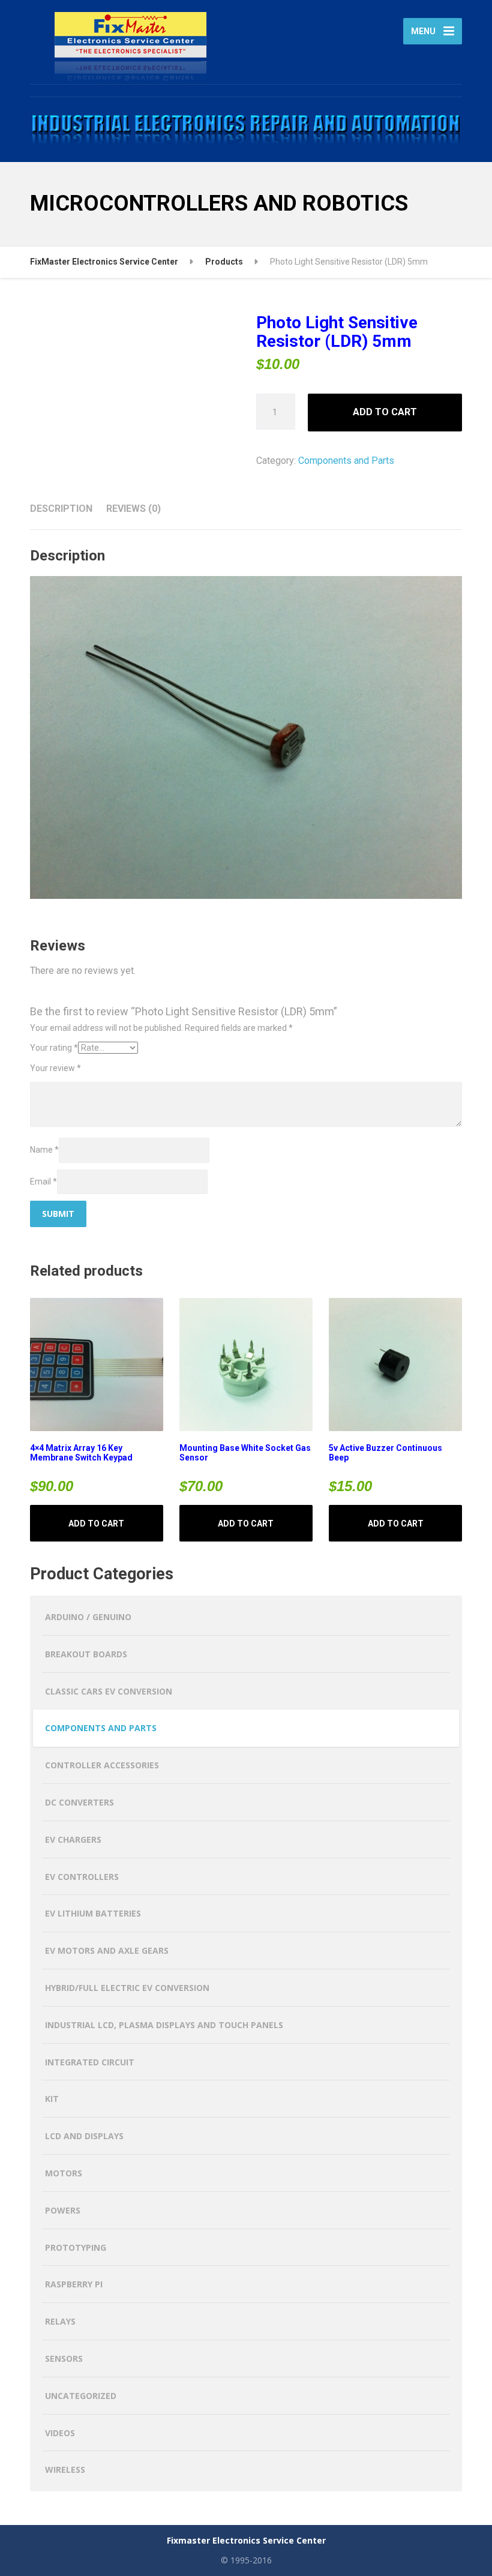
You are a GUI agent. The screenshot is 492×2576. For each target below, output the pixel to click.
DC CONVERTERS (79, 1802)
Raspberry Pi (74, 2284)
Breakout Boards (86, 1654)
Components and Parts (346, 461)
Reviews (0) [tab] (133, 509)
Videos (60, 2433)
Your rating (54, 1048)
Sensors (64, 2358)
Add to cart (385, 412)
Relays (60, 2321)
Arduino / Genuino (88, 1617)
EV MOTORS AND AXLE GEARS (107, 1950)
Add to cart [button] (96, 1524)
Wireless (65, 2469)
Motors (64, 2173)
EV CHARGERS (73, 1839)
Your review (55, 1068)
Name (44, 1150)
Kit (52, 2099)
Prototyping (76, 2247)
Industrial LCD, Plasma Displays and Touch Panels (164, 2025)
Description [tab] (61, 509)
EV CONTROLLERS (82, 1877)
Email (43, 1181)
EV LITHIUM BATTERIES (93, 1913)
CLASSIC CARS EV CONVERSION (109, 1691)
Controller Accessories (102, 1765)
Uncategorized (81, 2396)
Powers (63, 2210)
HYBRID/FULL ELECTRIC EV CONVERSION (127, 1988)
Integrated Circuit (90, 2062)
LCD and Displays (84, 2136)
